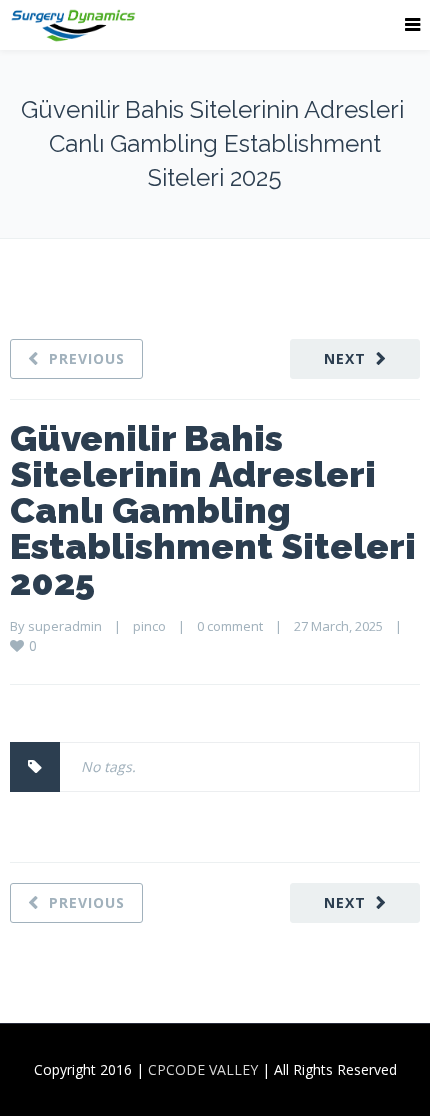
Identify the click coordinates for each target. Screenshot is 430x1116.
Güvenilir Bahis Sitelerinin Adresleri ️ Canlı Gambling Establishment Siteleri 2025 (213, 510)
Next (345, 358)
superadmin (65, 626)
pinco (149, 626)
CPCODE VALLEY (203, 1069)
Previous (87, 358)
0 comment (230, 626)
